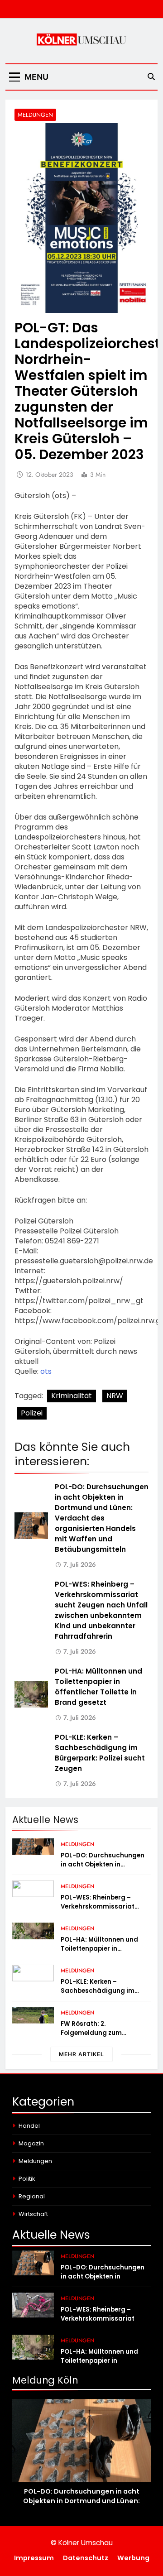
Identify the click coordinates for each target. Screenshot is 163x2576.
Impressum (34, 2558)
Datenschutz (86, 2558)
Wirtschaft (33, 2214)
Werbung (133, 2558)
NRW (115, 1396)
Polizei (32, 1413)
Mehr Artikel (81, 2054)
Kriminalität (72, 1396)
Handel (29, 2126)
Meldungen (35, 115)
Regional (32, 2196)
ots (46, 1371)
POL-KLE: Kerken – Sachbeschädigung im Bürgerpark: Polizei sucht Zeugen (101, 1995)
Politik (27, 2179)
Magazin (31, 2143)
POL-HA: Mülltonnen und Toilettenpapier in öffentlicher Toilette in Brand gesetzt (99, 1953)
